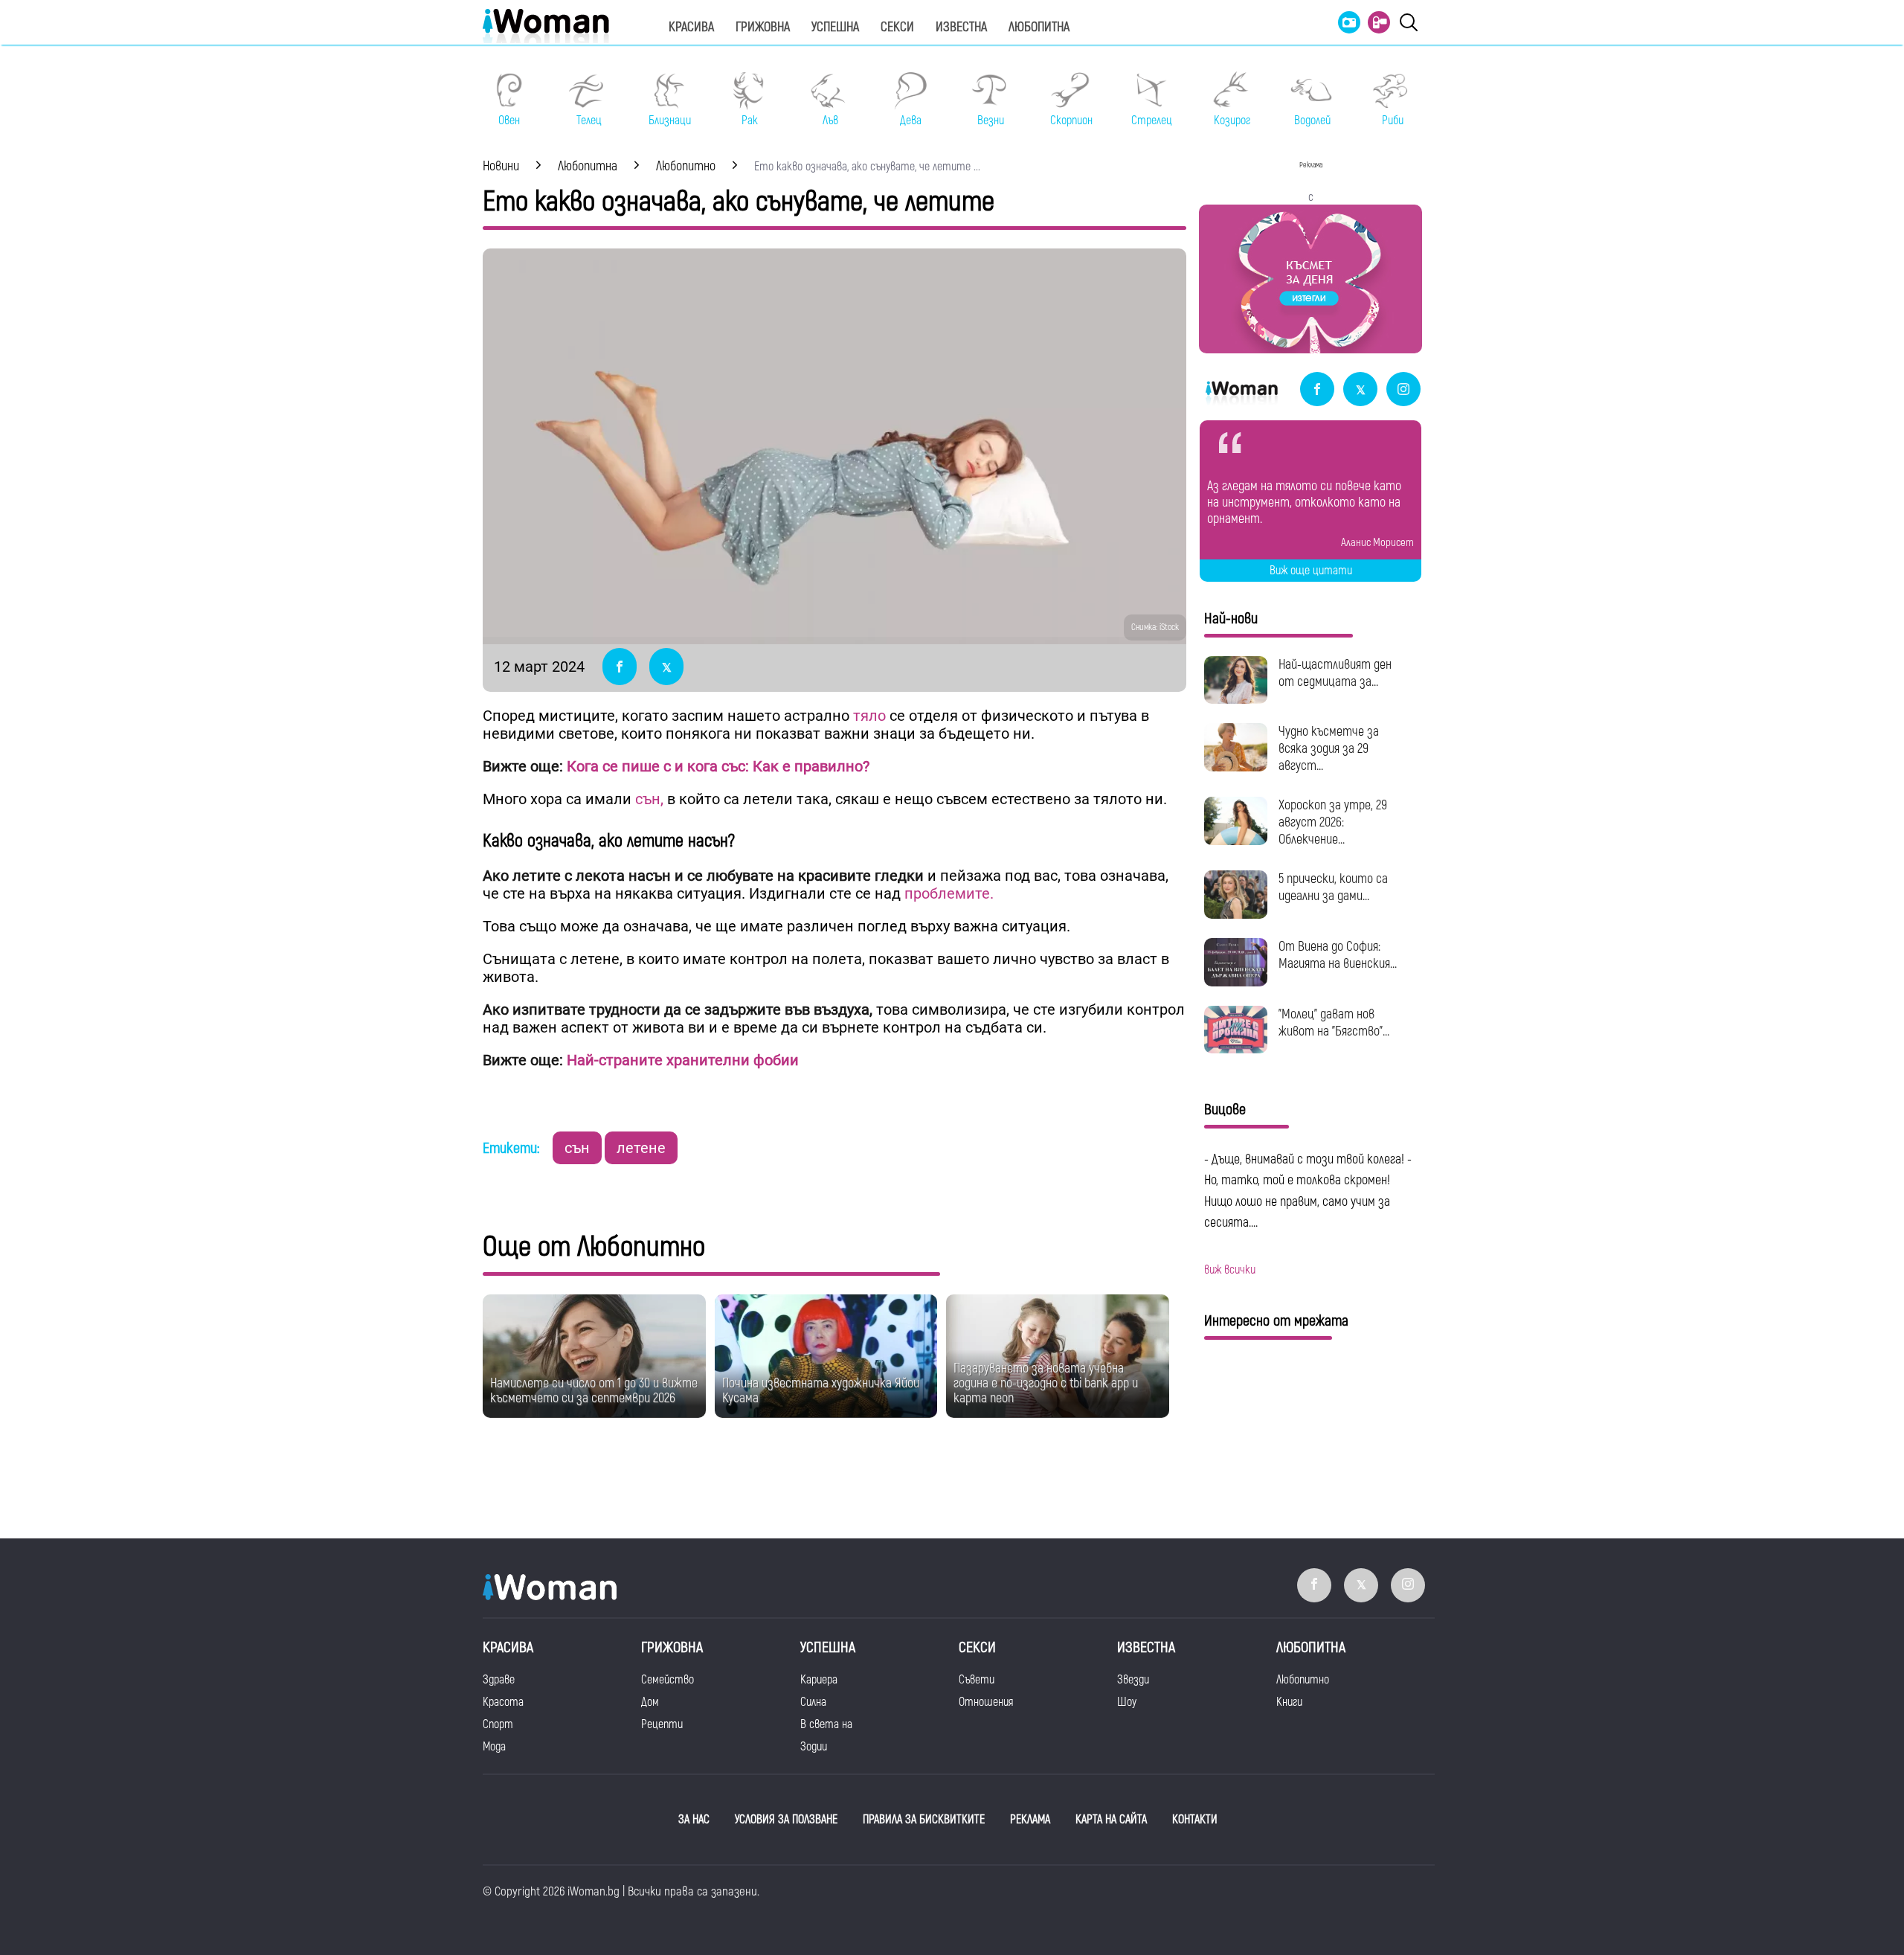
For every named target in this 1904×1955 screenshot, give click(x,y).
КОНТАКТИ (1195, 1820)
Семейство (668, 1680)
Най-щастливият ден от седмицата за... (1335, 673)
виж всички (1230, 1270)
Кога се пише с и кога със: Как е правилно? (718, 766)
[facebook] (1317, 390)
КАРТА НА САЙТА (1111, 1820)
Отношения (986, 1702)
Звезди (1133, 1680)
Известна (961, 27)
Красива (691, 27)
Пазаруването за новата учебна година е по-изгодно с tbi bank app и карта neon (1046, 1383)
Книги (1289, 1702)
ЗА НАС (694, 1820)
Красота (503, 1702)
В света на (826, 1724)
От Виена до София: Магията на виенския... (1338, 955)
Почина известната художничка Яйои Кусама (821, 1391)
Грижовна (763, 27)
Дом (650, 1702)
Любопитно (1303, 1680)
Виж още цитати (1311, 571)
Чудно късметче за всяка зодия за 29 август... (1329, 749)
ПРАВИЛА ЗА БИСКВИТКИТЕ (924, 1820)
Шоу (1127, 1702)
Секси (897, 27)
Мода (494, 1747)
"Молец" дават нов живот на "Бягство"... (1334, 1023)
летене (641, 1148)
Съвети (977, 1680)
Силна (813, 1702)
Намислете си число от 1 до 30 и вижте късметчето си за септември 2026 (594, 1391)
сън (577, 1148)
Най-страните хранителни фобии (683, 1060)
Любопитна (1039, 27)
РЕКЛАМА (1030, 1820)
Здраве (499, 1680)
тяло (869, 716)
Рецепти (662, 1724)
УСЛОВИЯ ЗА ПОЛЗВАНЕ (786, 1820)
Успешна (835, 27)
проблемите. (947, 893)
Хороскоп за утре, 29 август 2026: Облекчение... (1333, 822)
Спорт (498, 1724)
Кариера (819, 1680)
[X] (1360, 390)
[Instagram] (1403, 390)
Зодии (814, 1747)
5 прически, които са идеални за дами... (1333, 887)
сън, (649, 799)
